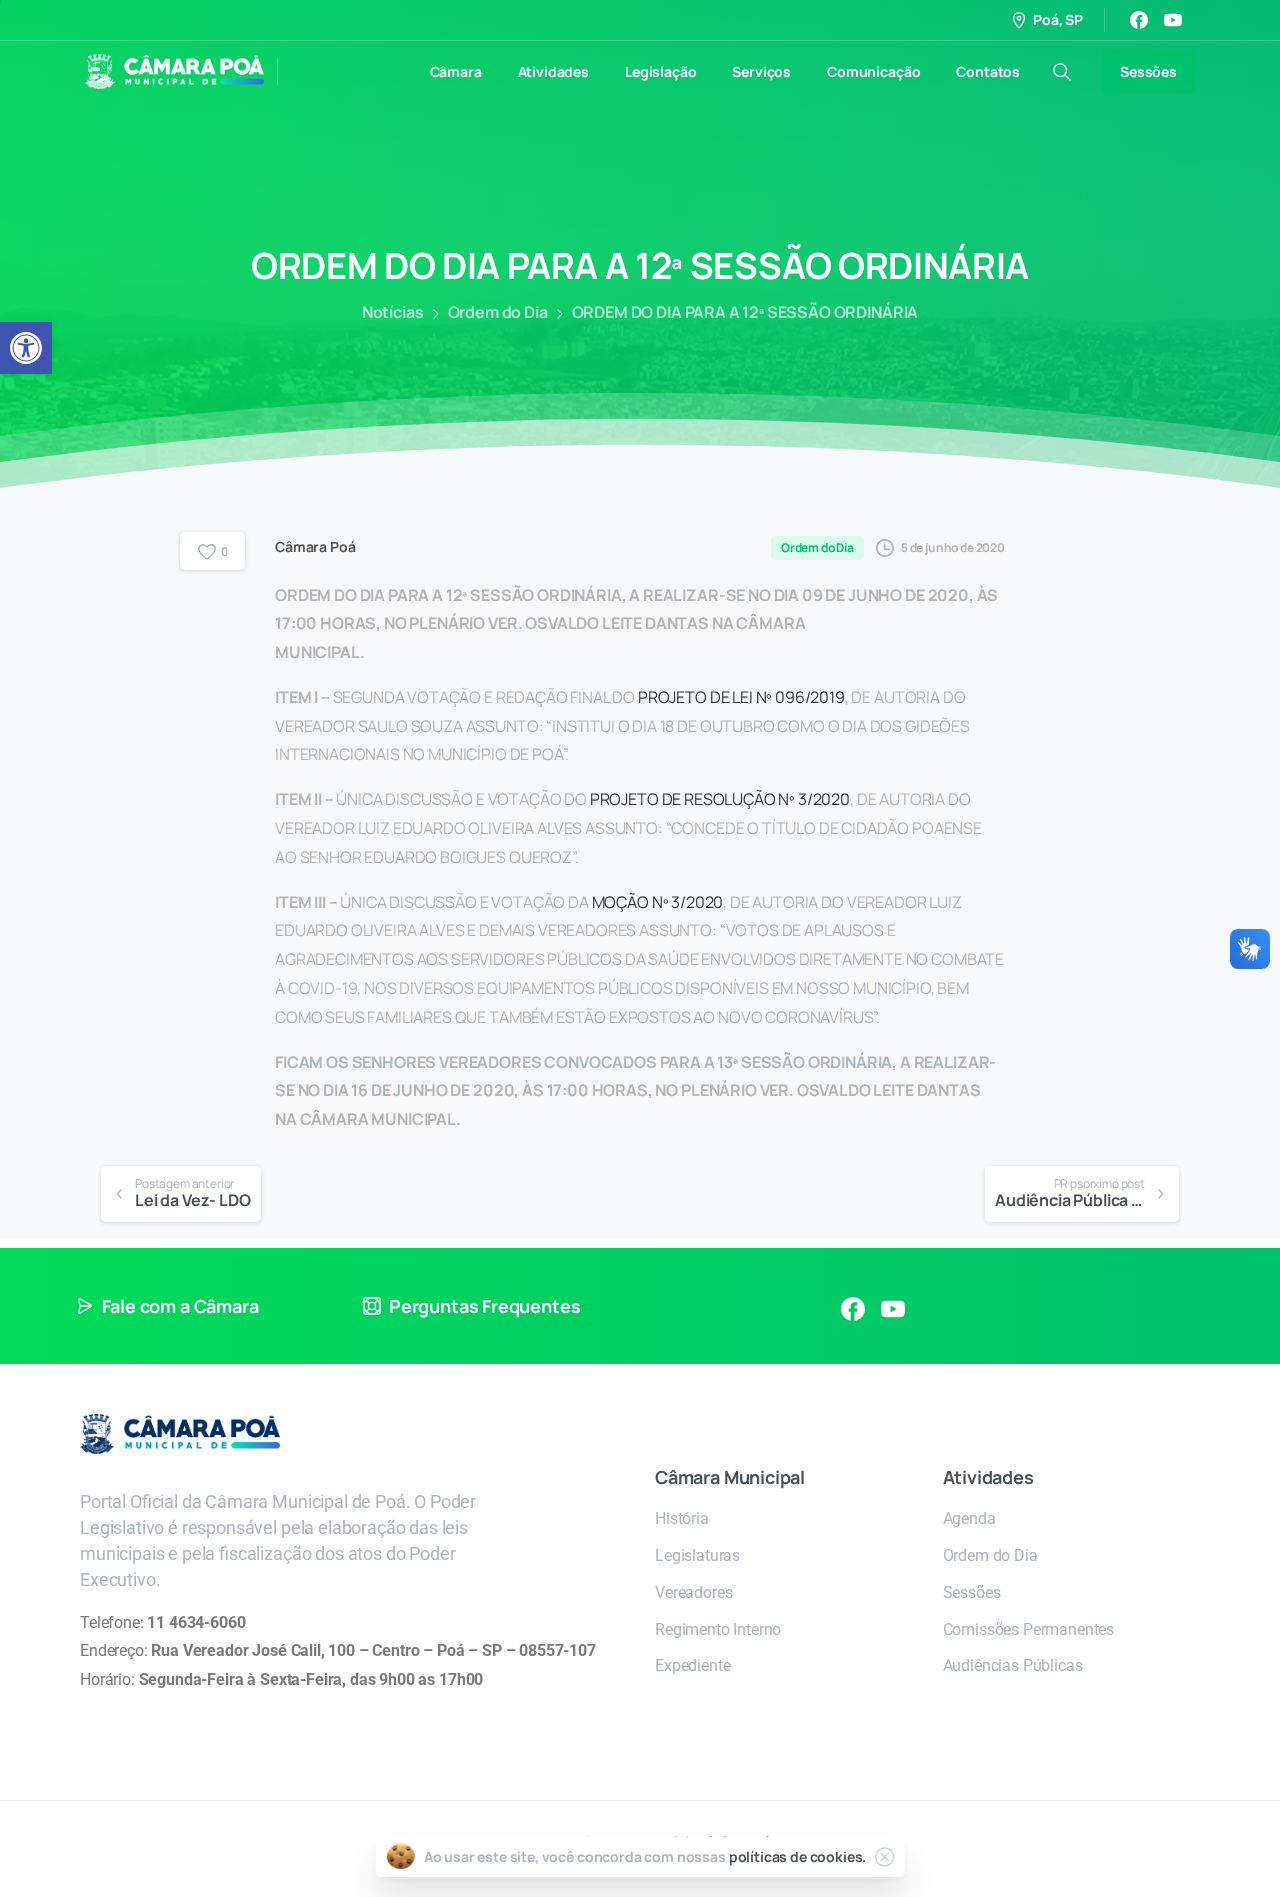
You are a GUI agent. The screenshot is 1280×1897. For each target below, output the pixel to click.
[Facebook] (1139, 20)
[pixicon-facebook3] (853, 1309)
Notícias (393, 312)
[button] (26, 348)
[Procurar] (1062, 72)
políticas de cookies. (798, 1856)
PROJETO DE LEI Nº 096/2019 (741, 697)
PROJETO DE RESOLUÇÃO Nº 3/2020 (720, 799)
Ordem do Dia (498, 312)
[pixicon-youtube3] (893, 1309)
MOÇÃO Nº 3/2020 (658, 902)
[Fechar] (884, 1857)
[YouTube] (1173, 20)
